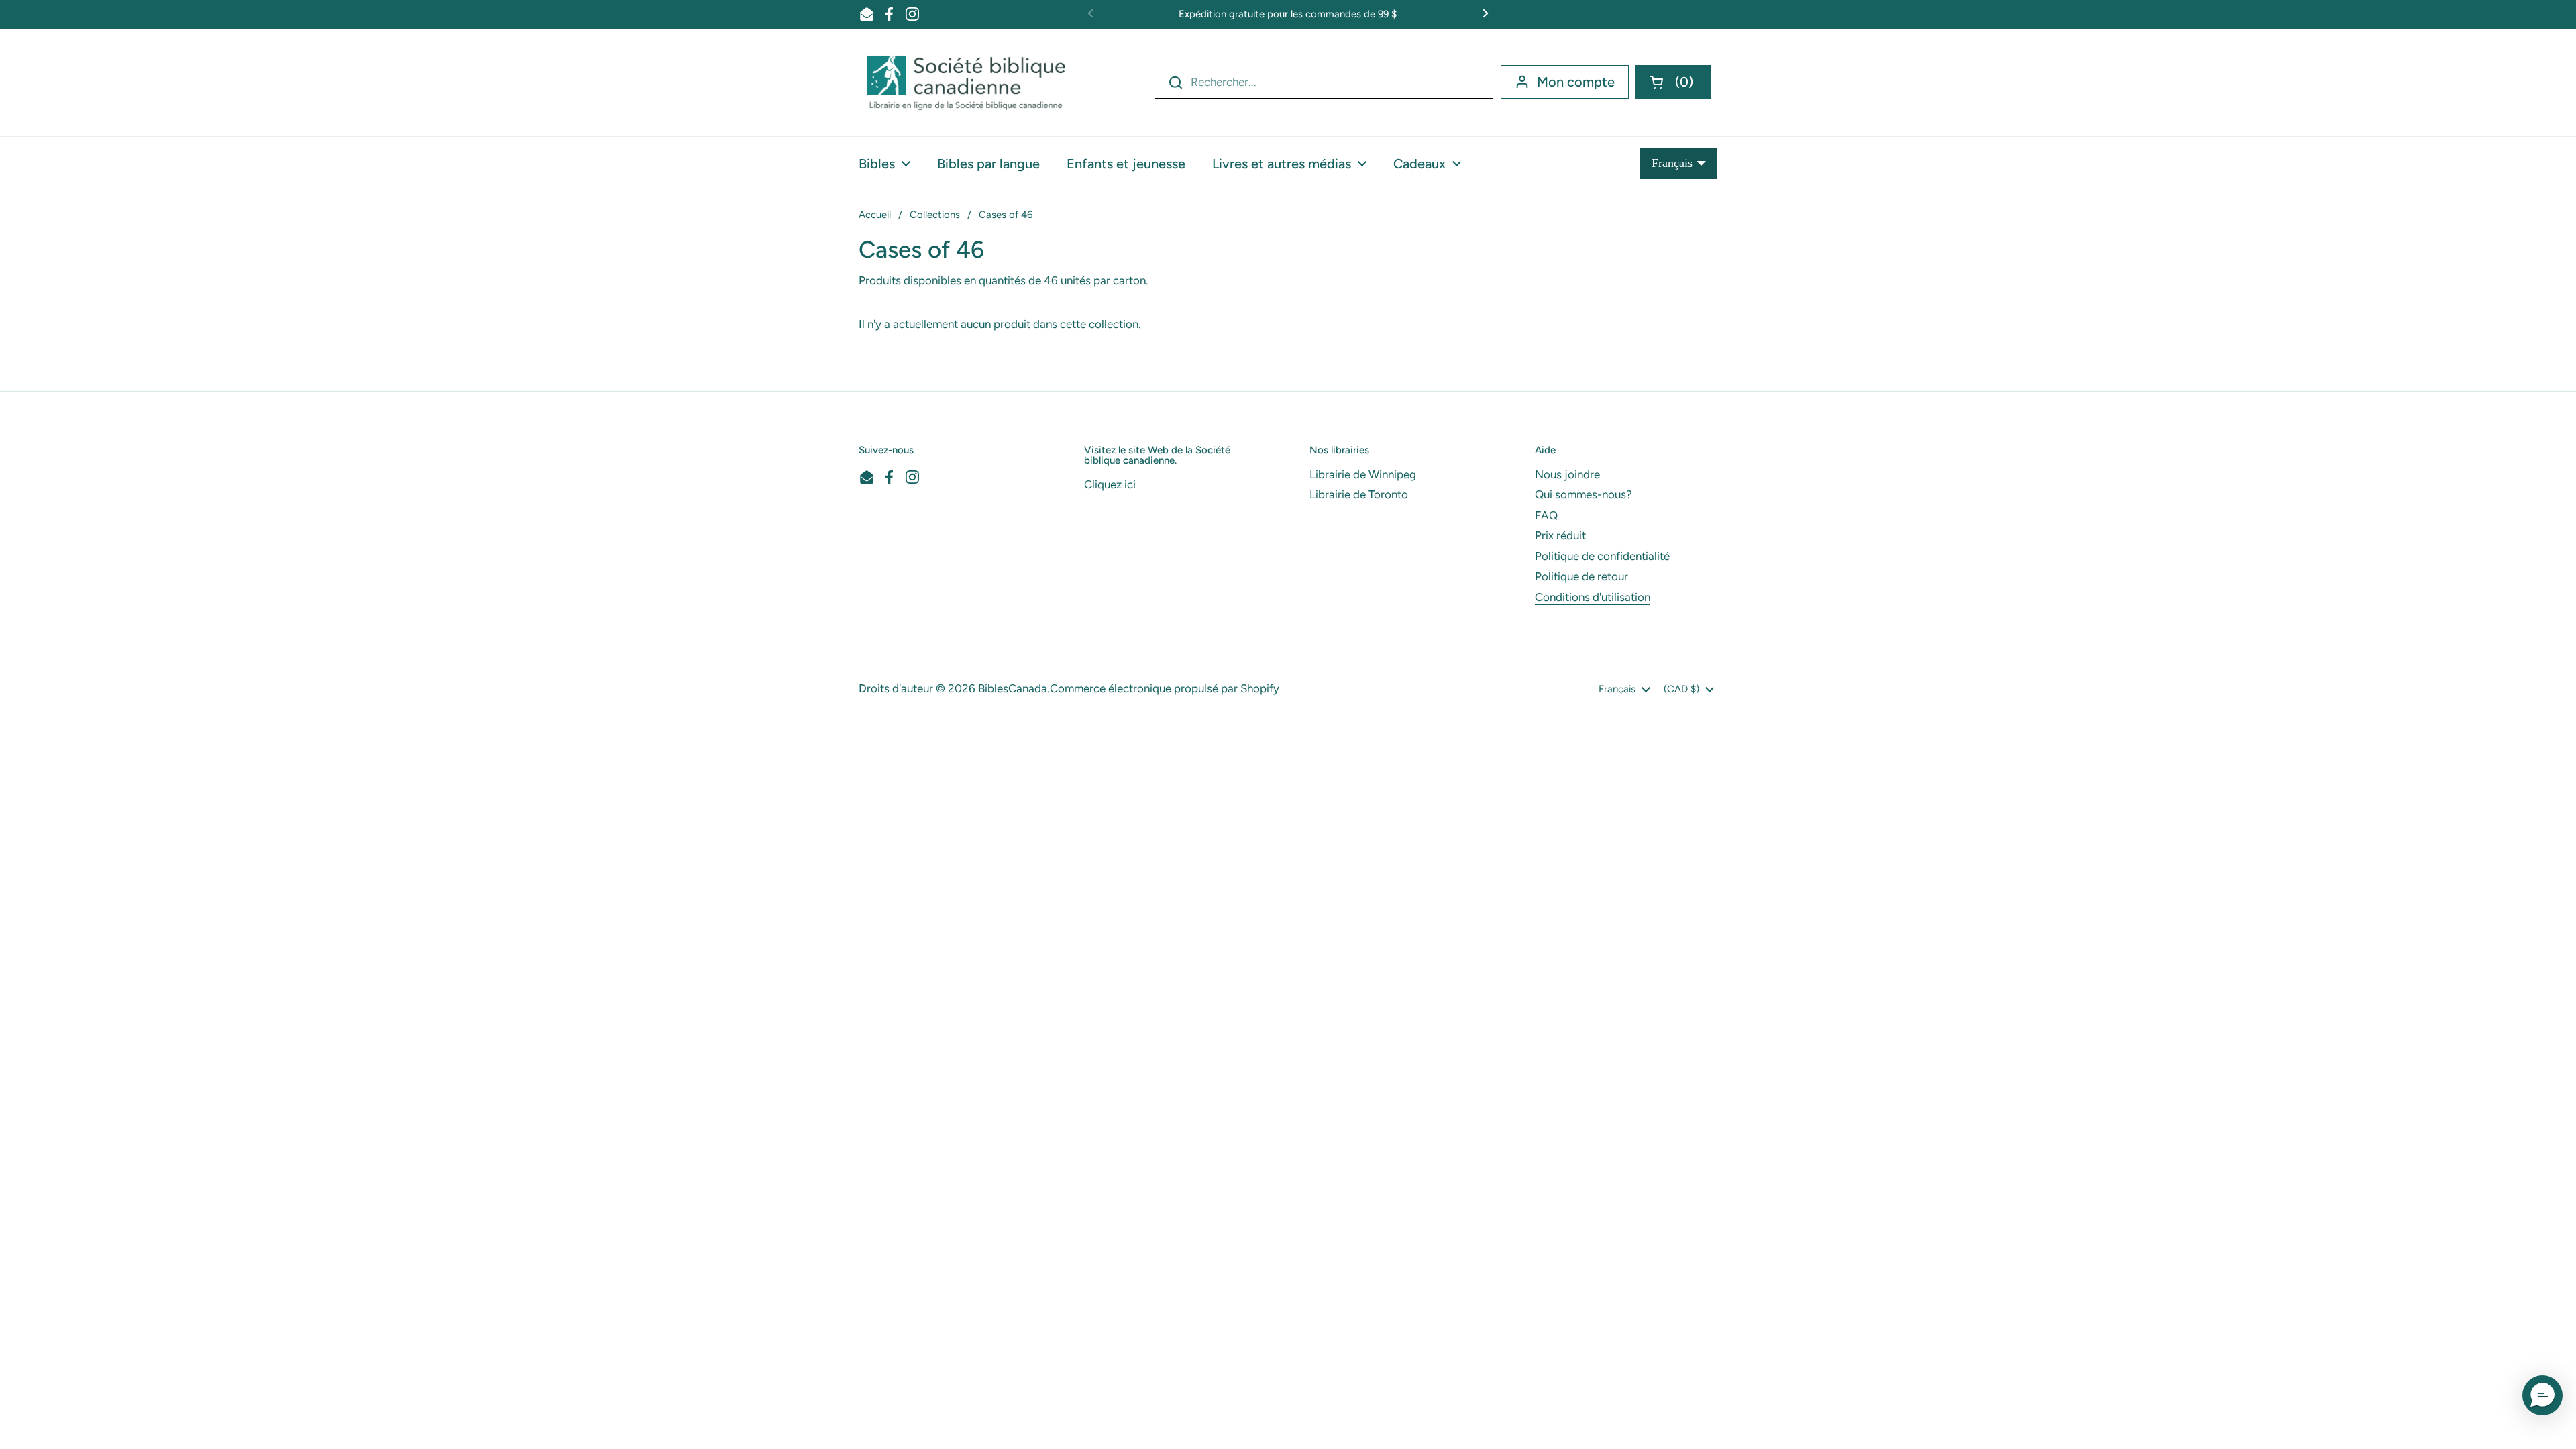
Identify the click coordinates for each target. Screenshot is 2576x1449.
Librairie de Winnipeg (1363, 474)
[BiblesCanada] (966, 83)
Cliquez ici (1110, 484)
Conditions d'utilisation (1593, 597)
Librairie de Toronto (1359, 494)
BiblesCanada (1013, 688)
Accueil (875, 215)
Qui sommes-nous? (1584, 494)
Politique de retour (1581, 576)
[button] (1673, 82)
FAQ (1546, 515)
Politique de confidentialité (1602, 556)
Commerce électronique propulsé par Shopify (1165, 688)
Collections (935, 215)
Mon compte (1576, 82)
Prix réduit (1560, 535)
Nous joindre (1567, 474)
